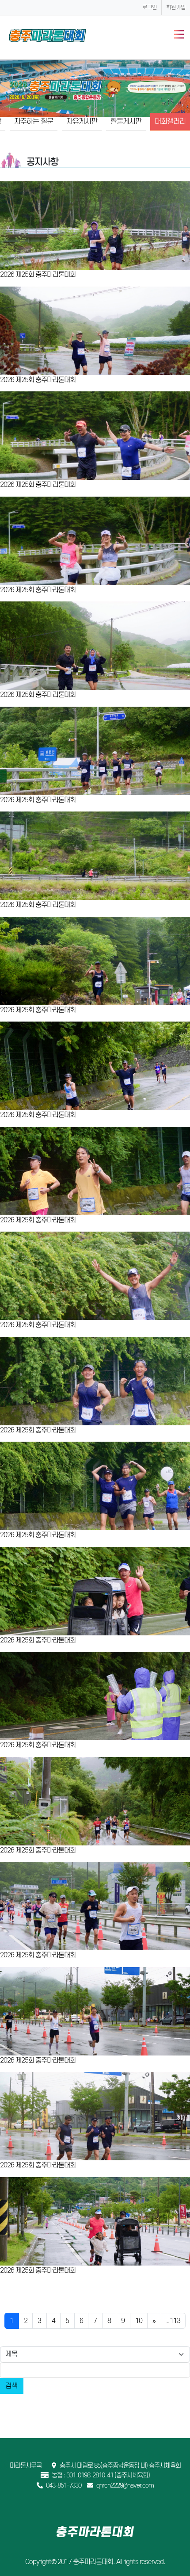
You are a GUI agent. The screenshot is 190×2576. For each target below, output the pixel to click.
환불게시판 (126, 122)
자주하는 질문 (34, 122)
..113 (173, 2321)
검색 (11, 2386)
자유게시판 (82, 122)
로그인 (150, 8)
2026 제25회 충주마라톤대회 (38, 275)
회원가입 (176, 8)
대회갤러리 (170, 122)
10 (139, 2321)
